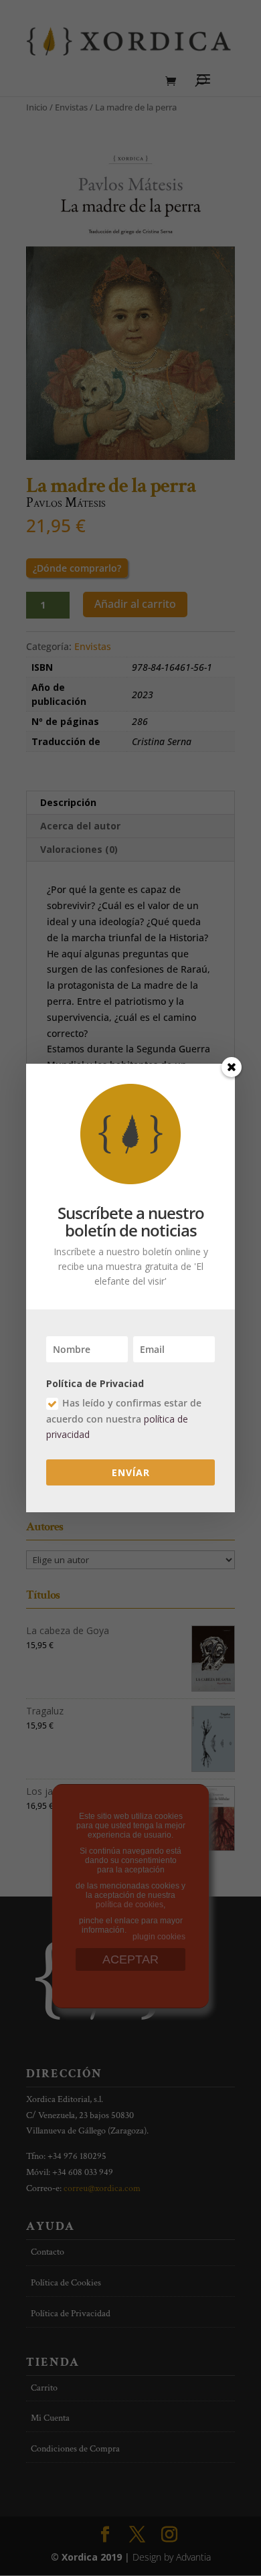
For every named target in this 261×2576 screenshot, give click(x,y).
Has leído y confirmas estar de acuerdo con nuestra (124, 1419)
